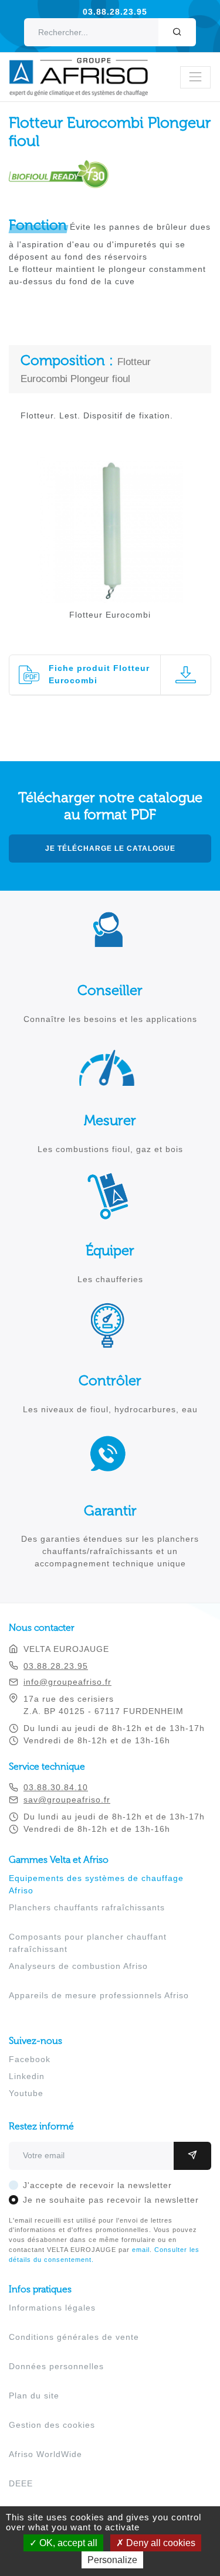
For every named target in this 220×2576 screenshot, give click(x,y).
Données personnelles (56, 2366)
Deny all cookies (160, 2543)
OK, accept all (67, 2543)
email (141, 2250)
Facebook (30, 2059)
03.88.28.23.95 (115, 12)
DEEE (21, 2483)
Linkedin (27, 2076)
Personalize (112, 2560)
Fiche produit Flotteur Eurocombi (99, 674)
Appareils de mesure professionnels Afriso (99, 1995)
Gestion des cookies (52, 2425)
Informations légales (52, 2308)
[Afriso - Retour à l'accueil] (86, 64)
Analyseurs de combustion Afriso (78, 1966)
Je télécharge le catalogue (110, 849)
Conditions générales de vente (74, 2337)
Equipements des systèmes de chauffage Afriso (96, 1884)
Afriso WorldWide (45, 2454)
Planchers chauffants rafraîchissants (87, 1907)
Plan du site (34, 2396)
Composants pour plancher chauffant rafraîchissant (88, 1943)
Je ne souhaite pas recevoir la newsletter (111, 2200)
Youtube (26, 2093)
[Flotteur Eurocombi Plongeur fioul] (110, 597)
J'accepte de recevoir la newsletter (97, 2185)
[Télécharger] (185, 675)
